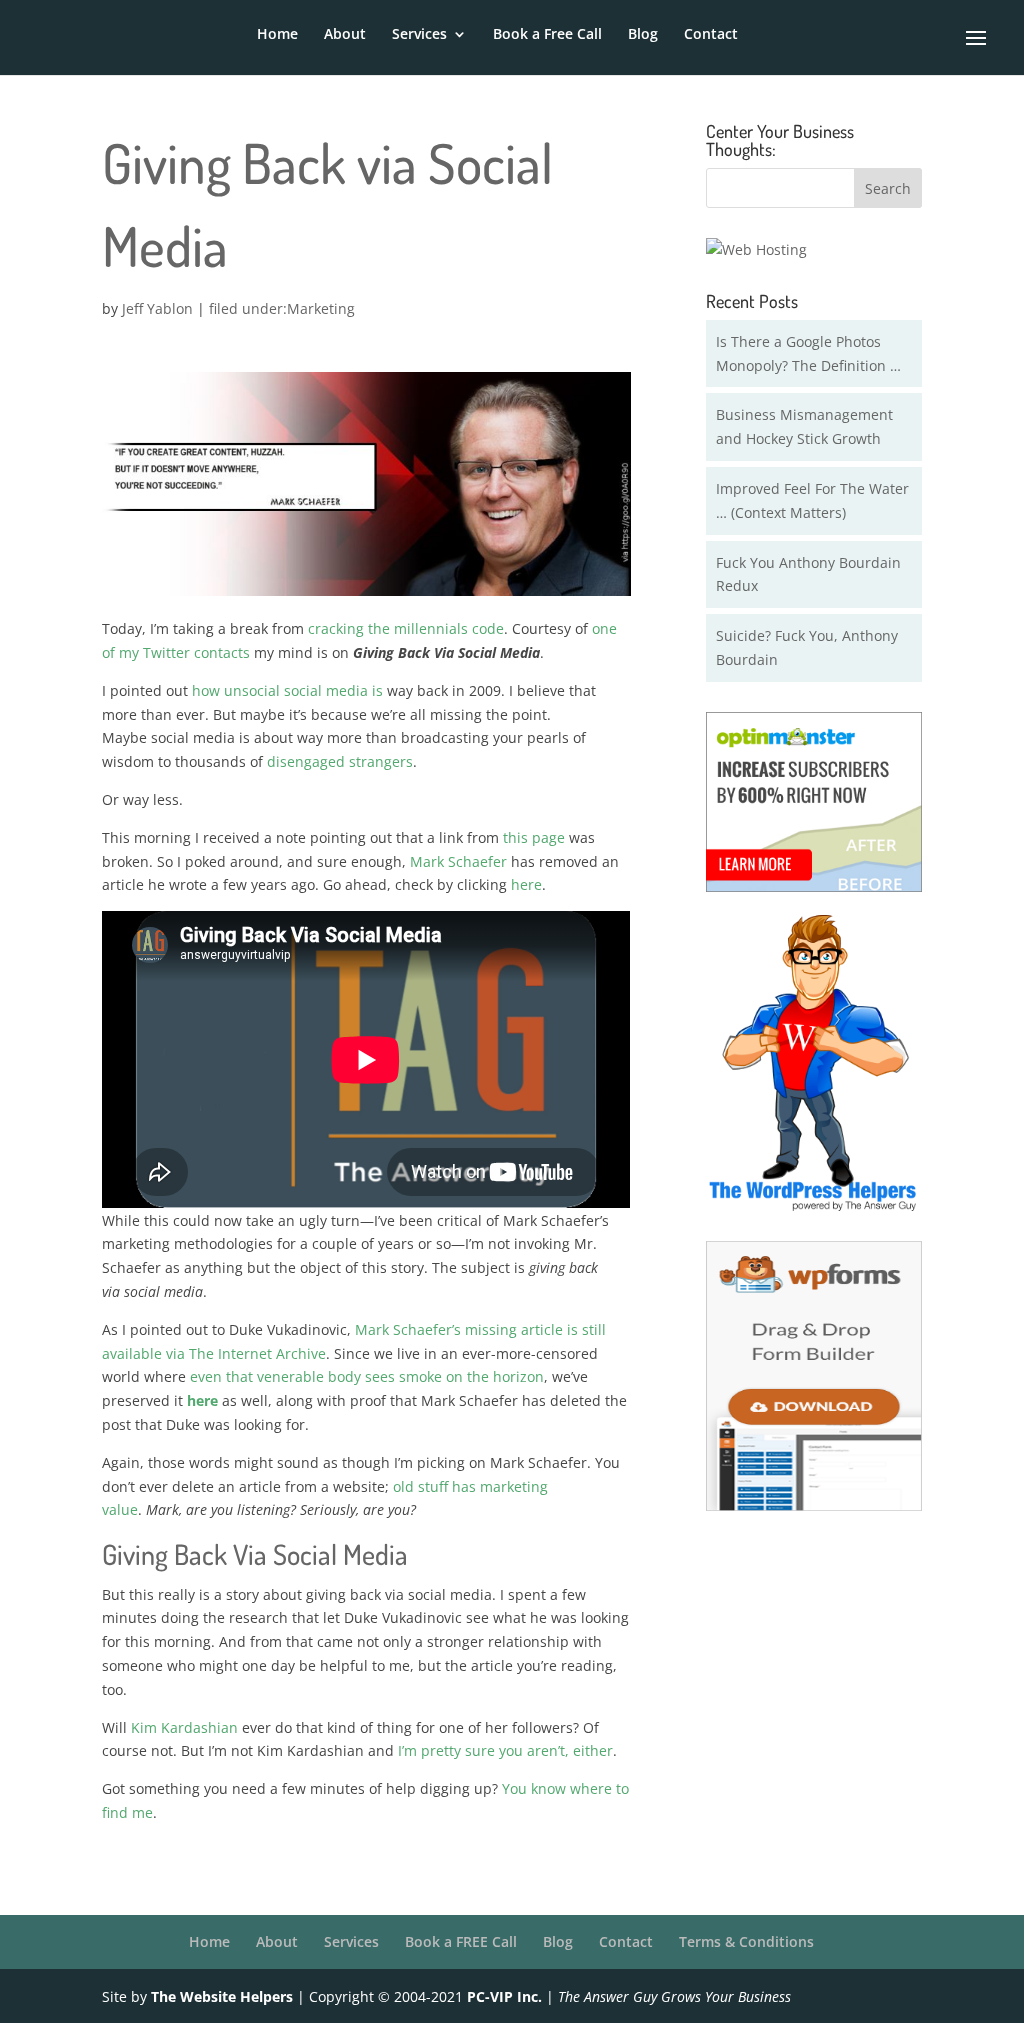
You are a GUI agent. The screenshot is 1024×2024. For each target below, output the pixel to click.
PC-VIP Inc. (504, 1996)
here (526, 884)
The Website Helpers (222, 1996)
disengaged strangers (340, 761)
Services (419, 35)
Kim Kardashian (184, 1727)
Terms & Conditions (746, 1941)
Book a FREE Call (461, 1941)
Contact (711, 35)
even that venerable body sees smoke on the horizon (367, 1376)
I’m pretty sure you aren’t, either (505, 1750)
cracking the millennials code (406, 628)
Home (277, 35)
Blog (643, 35)
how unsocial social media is (287, 690)
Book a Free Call (547, 35)
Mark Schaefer (458, 861)
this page (534, 837)
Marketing (321, 308)
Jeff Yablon (157, 308)
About (345, 35)
